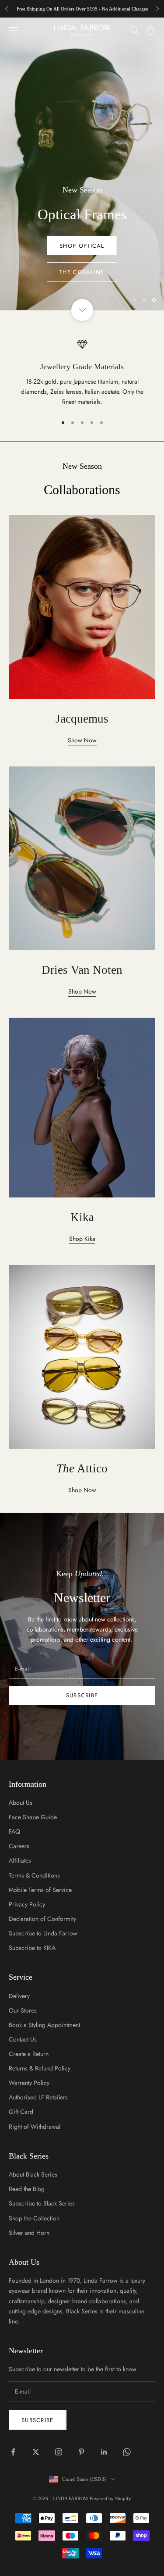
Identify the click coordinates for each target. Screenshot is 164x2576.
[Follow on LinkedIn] (104, 2452)
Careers (19, 1846)
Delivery (19, 1996)
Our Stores (23, 2010)
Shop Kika (82, 1239)
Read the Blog (27, 2189)
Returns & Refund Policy (40, 2068)
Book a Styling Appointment (44, 2025)
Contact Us (23, 2039)
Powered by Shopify (110, 2498)
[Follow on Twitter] (36, 2452)
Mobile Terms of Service (40, 1890)
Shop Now (82, 272)
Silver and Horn (29, 2233)
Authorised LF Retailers (38, 2097)
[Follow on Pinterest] (81, 2452)
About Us (21, 1803)
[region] (82, 164)
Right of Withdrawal (35, 2127)
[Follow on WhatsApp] (127, 2452)
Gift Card (21, 2112)
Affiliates (20, 1860)
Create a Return (29, 2054)
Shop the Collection (34, 2218)
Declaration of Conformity (42, 1919)
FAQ (14, 1831)
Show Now (82, 740)
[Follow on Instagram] (59, 2452)
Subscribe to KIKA (32, 1948)
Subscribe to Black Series (42, 2203)
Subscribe (82, 1695)
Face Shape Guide (33, 1817)
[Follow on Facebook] (13, 2452)
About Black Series (33, 2174)
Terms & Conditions (34, 1875)
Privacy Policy (27, 1904)
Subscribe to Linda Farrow (43, 1933)
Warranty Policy (29, 2083)
